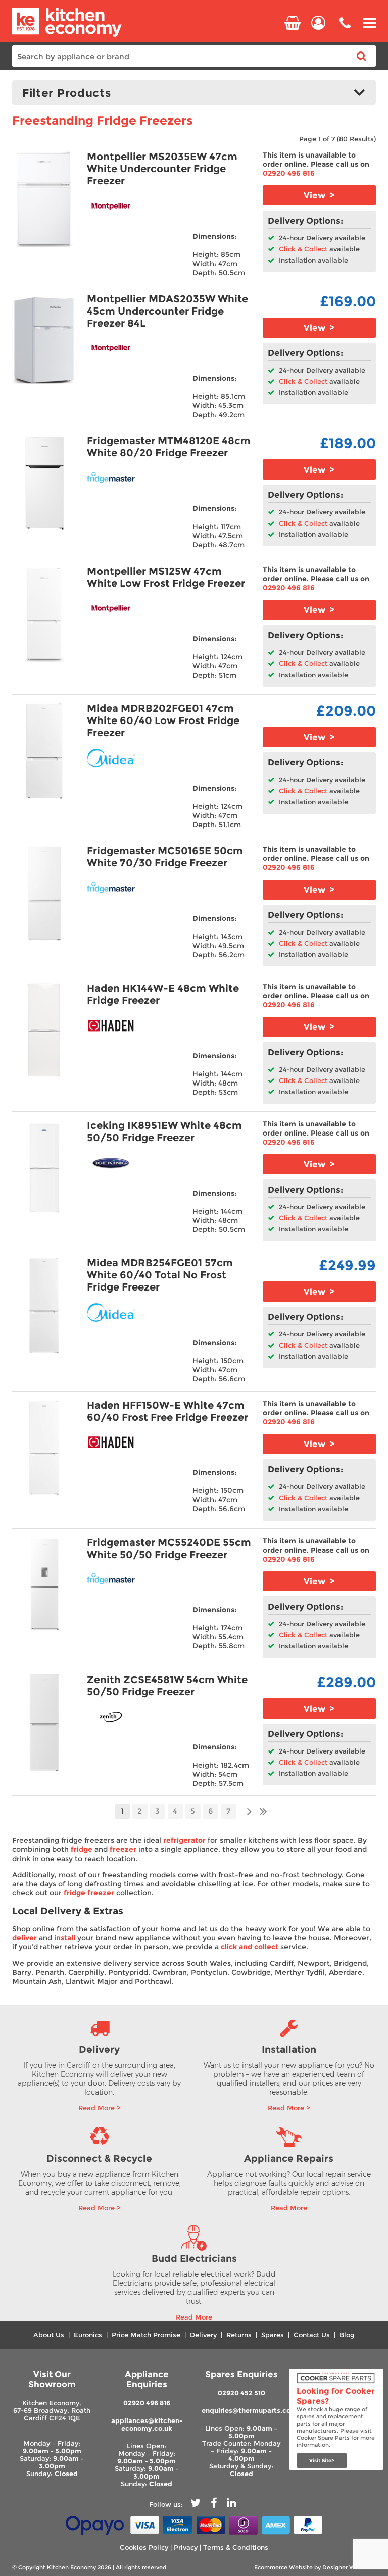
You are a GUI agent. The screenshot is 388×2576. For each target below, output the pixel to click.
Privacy (186, 2547)
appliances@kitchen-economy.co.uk (147, 2425)
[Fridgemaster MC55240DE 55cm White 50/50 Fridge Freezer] (44, 1585)
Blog (347, 2335)
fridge (82, 1849)
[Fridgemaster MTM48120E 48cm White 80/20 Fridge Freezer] (44, 483)
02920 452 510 (241, 2393)
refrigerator (184, 1840)
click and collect (250, 1947)
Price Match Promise (146, 2335)
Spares (273, 2335)
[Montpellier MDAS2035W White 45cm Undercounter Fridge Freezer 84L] (44, 341)
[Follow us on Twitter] (196, 2505)
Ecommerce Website (283, 2567)
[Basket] (293, 23)
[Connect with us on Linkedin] (232, 2505)
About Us (49, 2335)
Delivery (203, 2335)
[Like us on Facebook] (214, 2505)
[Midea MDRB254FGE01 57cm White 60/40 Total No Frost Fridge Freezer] (44, 1305)
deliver (25, 1938)
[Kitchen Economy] (67, 35)
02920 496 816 (289, 173)
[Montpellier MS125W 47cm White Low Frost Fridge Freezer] (44, 613)
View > (319, 195)
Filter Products (67, 93)
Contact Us (312, 2335)
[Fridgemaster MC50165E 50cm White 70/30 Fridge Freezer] (44, 893)
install (65, 1938)
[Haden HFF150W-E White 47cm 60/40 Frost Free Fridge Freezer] (44, 1448)
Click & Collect (302, 249)
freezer (123, 1849)
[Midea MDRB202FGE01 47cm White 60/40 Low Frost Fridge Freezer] (44, 751)
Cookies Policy (144, 2547)
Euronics (88, 2335)
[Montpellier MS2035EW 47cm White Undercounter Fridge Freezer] (44, 199)
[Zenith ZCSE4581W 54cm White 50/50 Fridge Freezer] (44, 1722)
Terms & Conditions (236, 2547)
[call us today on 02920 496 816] (345, 30)
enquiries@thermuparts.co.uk (251, 2411)
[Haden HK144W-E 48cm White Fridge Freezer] (44, 1031)
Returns (239, 2335)
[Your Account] (318, 23)
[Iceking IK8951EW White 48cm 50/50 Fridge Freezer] (44, 1168)
